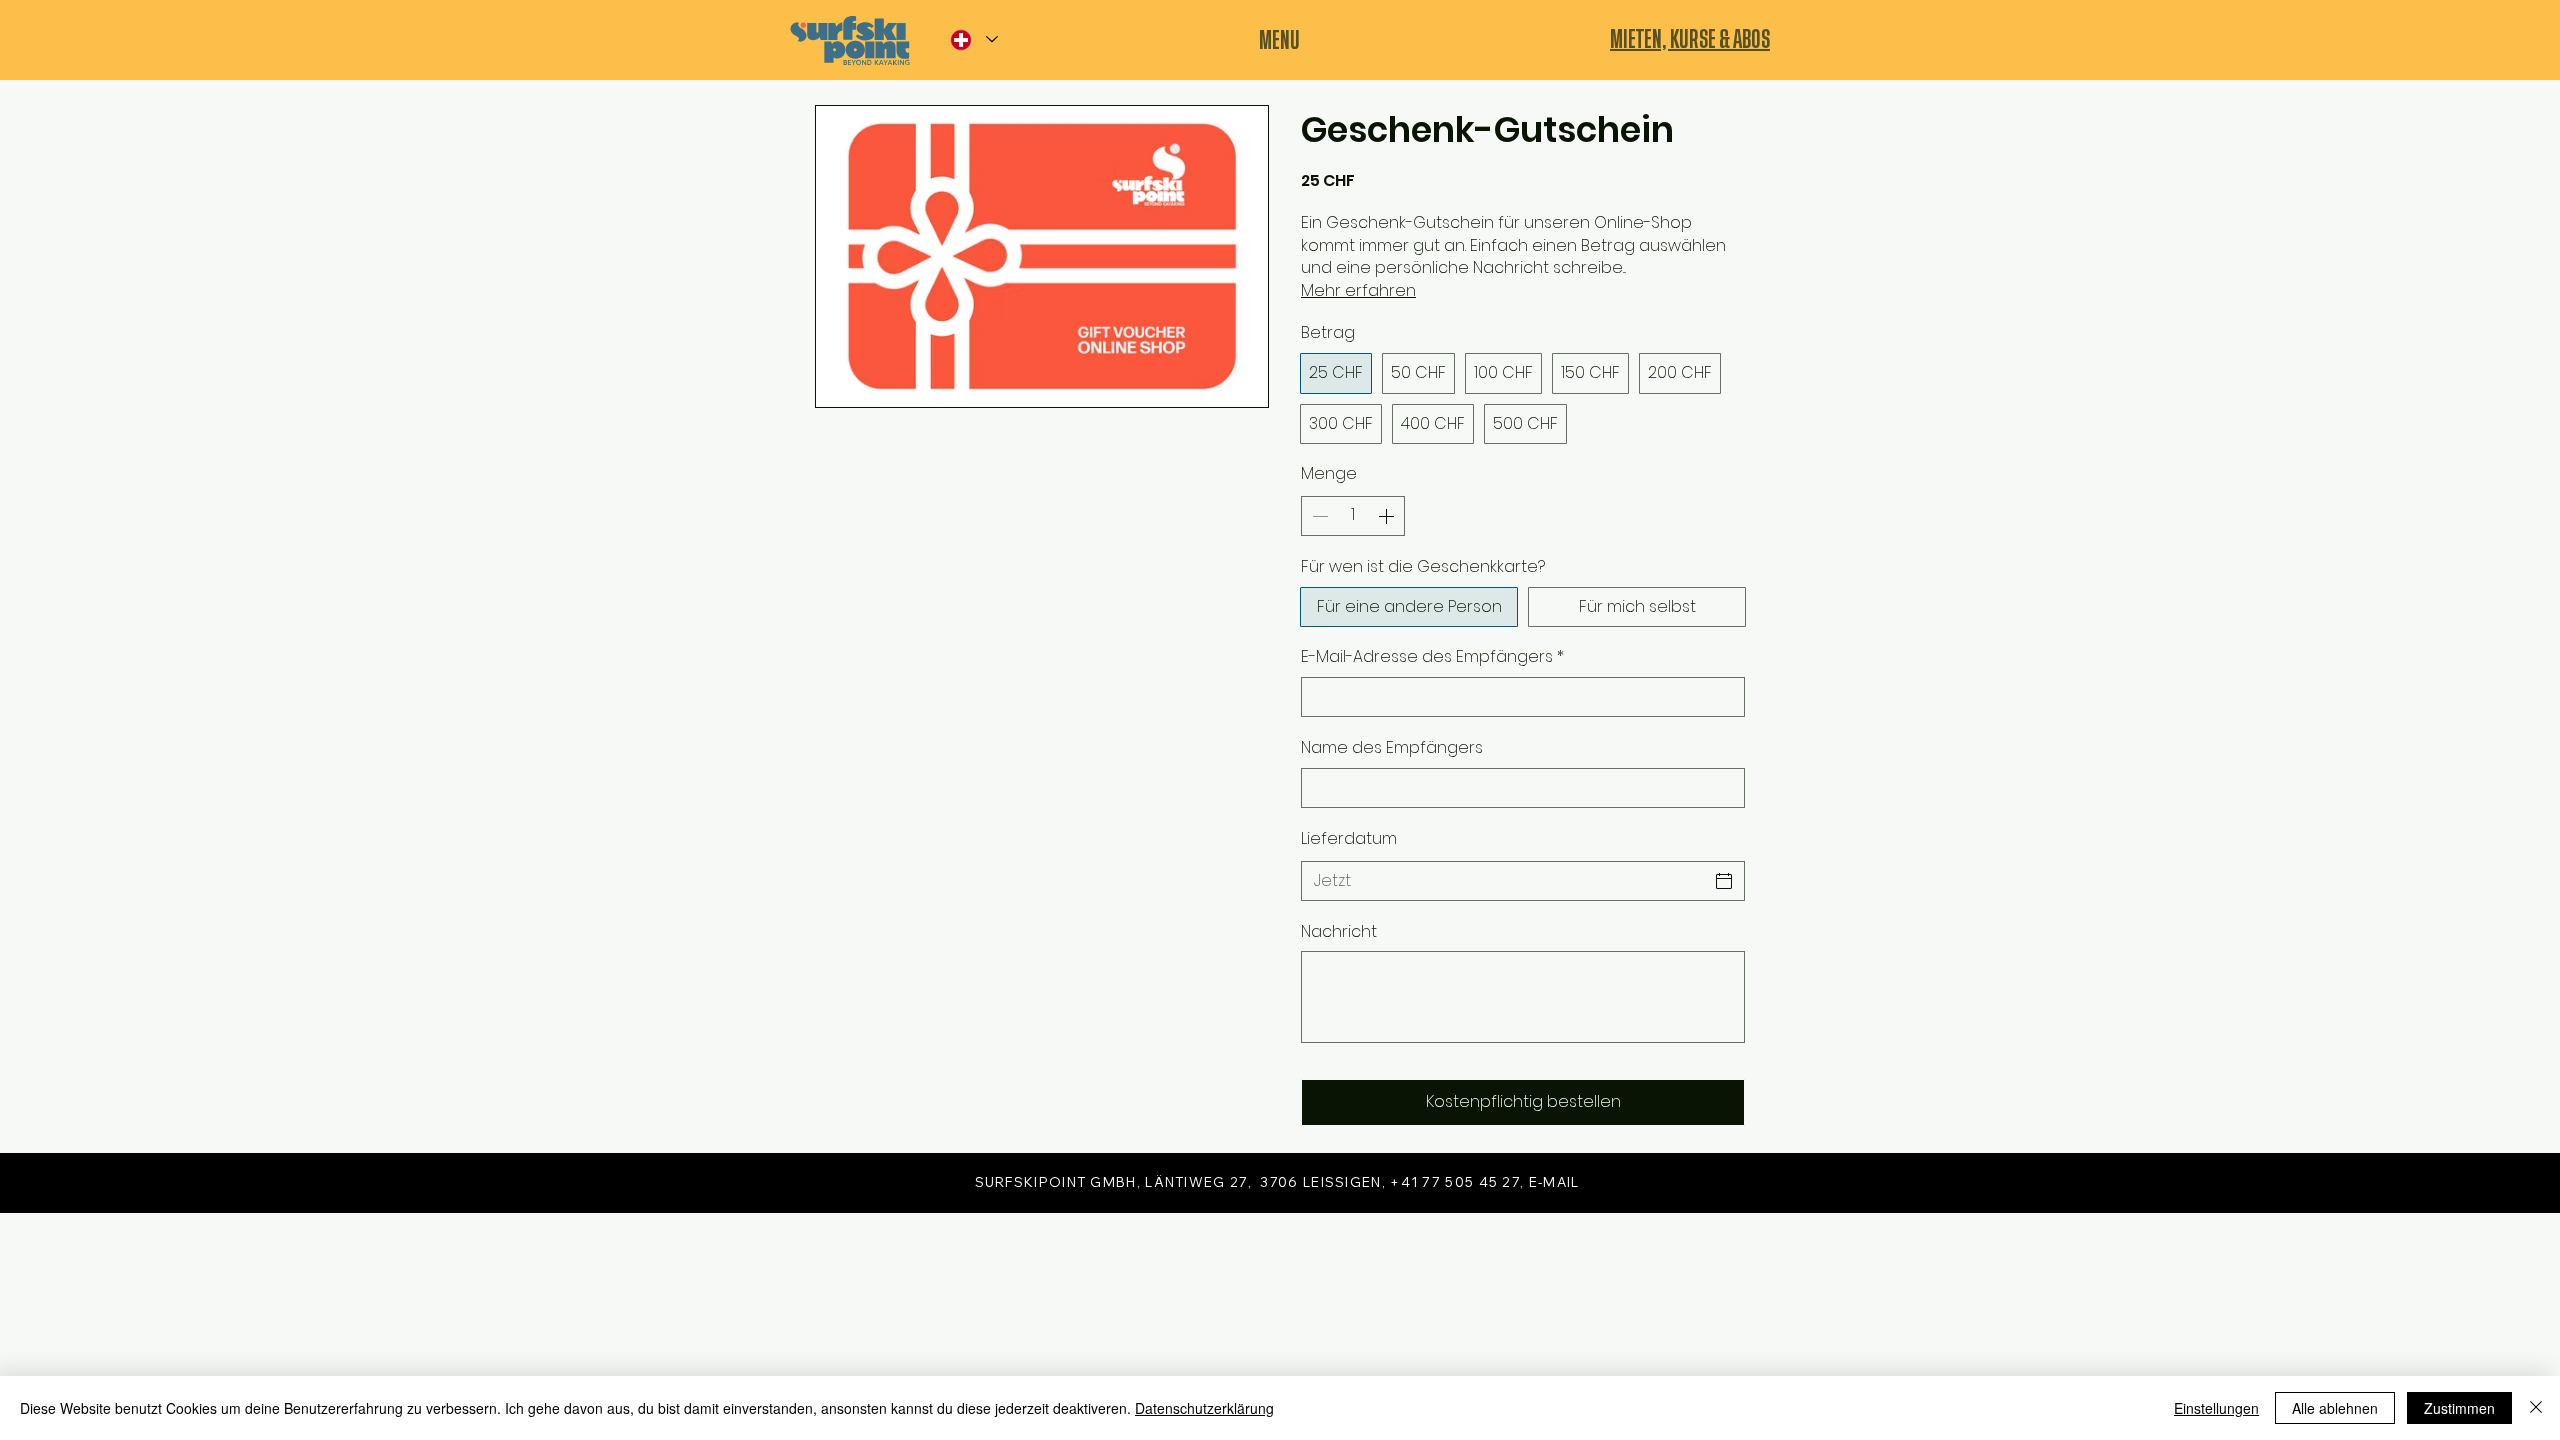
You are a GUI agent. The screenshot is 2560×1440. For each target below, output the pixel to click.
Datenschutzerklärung (1204, 1408)
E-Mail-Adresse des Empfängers (1432, 657)
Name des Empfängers (1392, 748)
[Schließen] (2536, 1408)
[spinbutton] (1353, 516)
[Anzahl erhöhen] (1388, 516)
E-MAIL (1554, 1182)
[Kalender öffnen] (1724, 881)
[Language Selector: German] (973, 39)
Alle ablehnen (2335, 1408)
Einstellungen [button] (2216, 1408)
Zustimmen (2459, 1408)
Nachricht (1339, 932)
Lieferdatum (1349, 838)
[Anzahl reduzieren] (1318, 516)
